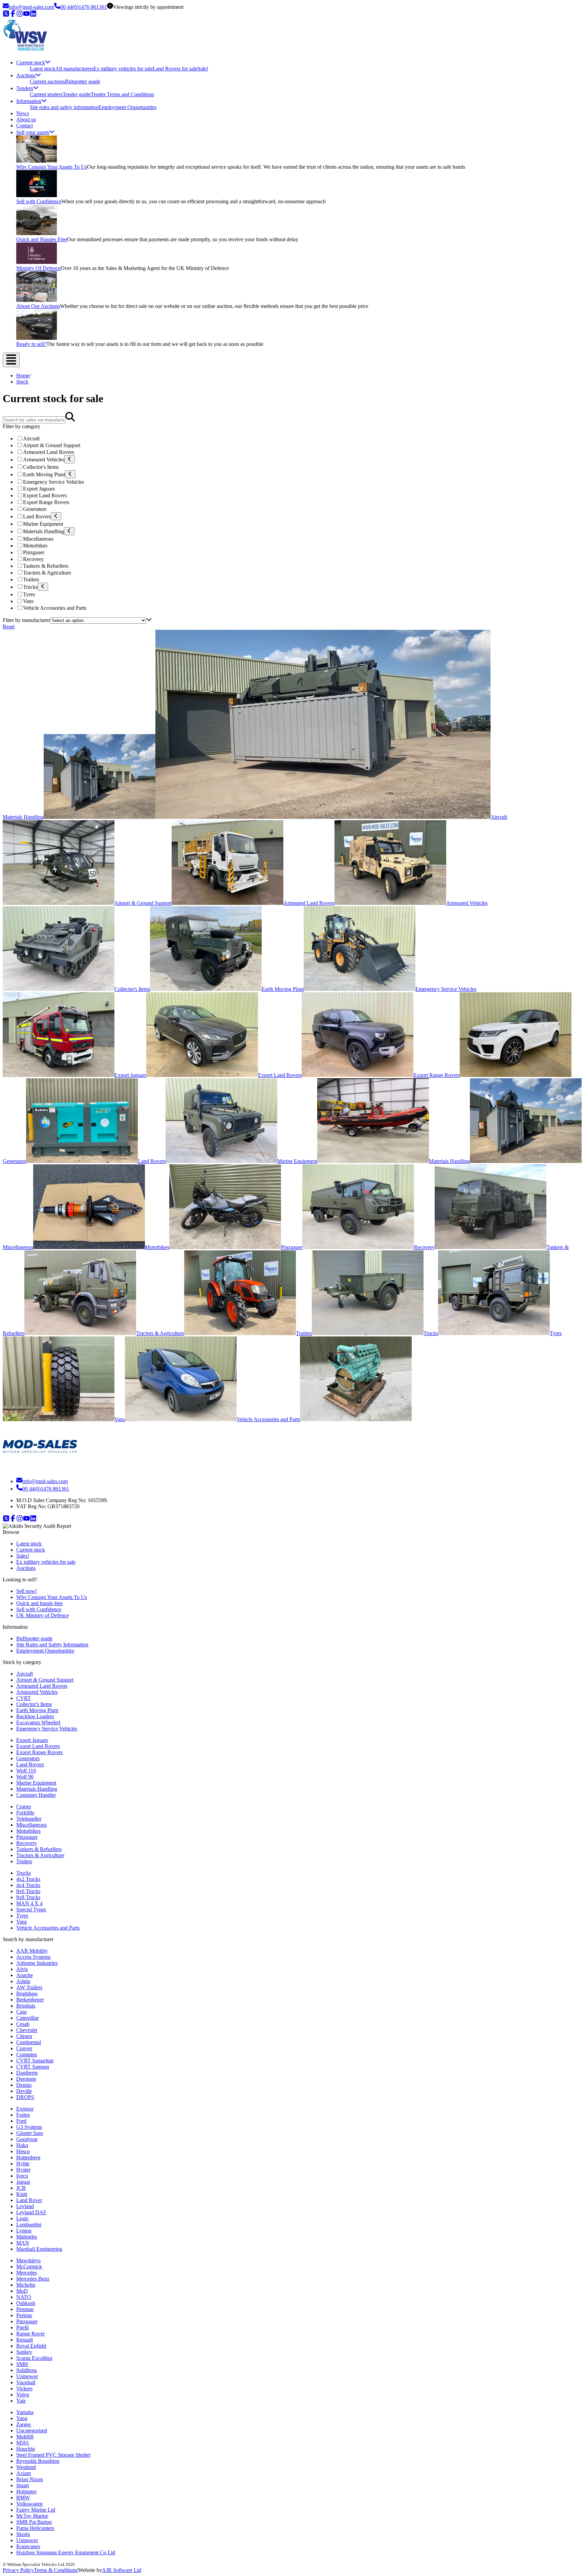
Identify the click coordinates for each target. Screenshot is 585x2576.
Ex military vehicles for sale (123, 69)
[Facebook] (13, 15)
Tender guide (77, 94)
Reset (9, 627)
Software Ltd (122, 2570)
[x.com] (6, 15)
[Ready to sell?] (37, 338)
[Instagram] (20, 15)
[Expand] (70, 459)
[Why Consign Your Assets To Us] (37, 161)
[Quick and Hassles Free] (37, 233)
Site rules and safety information (64, 107)
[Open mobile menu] (11, 360)
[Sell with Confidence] (37, 195)
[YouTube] (26, 15)
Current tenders (46, 94)
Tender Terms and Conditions (122, 94)
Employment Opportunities (127, 107)
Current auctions (47, 81)
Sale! (203, 69)
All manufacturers (74, 69)
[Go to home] (40, 1468)
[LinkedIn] (33, 15)
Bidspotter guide (83, 81)
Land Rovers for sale (175, 69)
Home (23, 376)
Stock (22, 382)
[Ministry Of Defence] (37, 262)
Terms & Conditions (56, 2570)
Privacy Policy (18, 2570)
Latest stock (42, 69)
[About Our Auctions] (37, 300)
